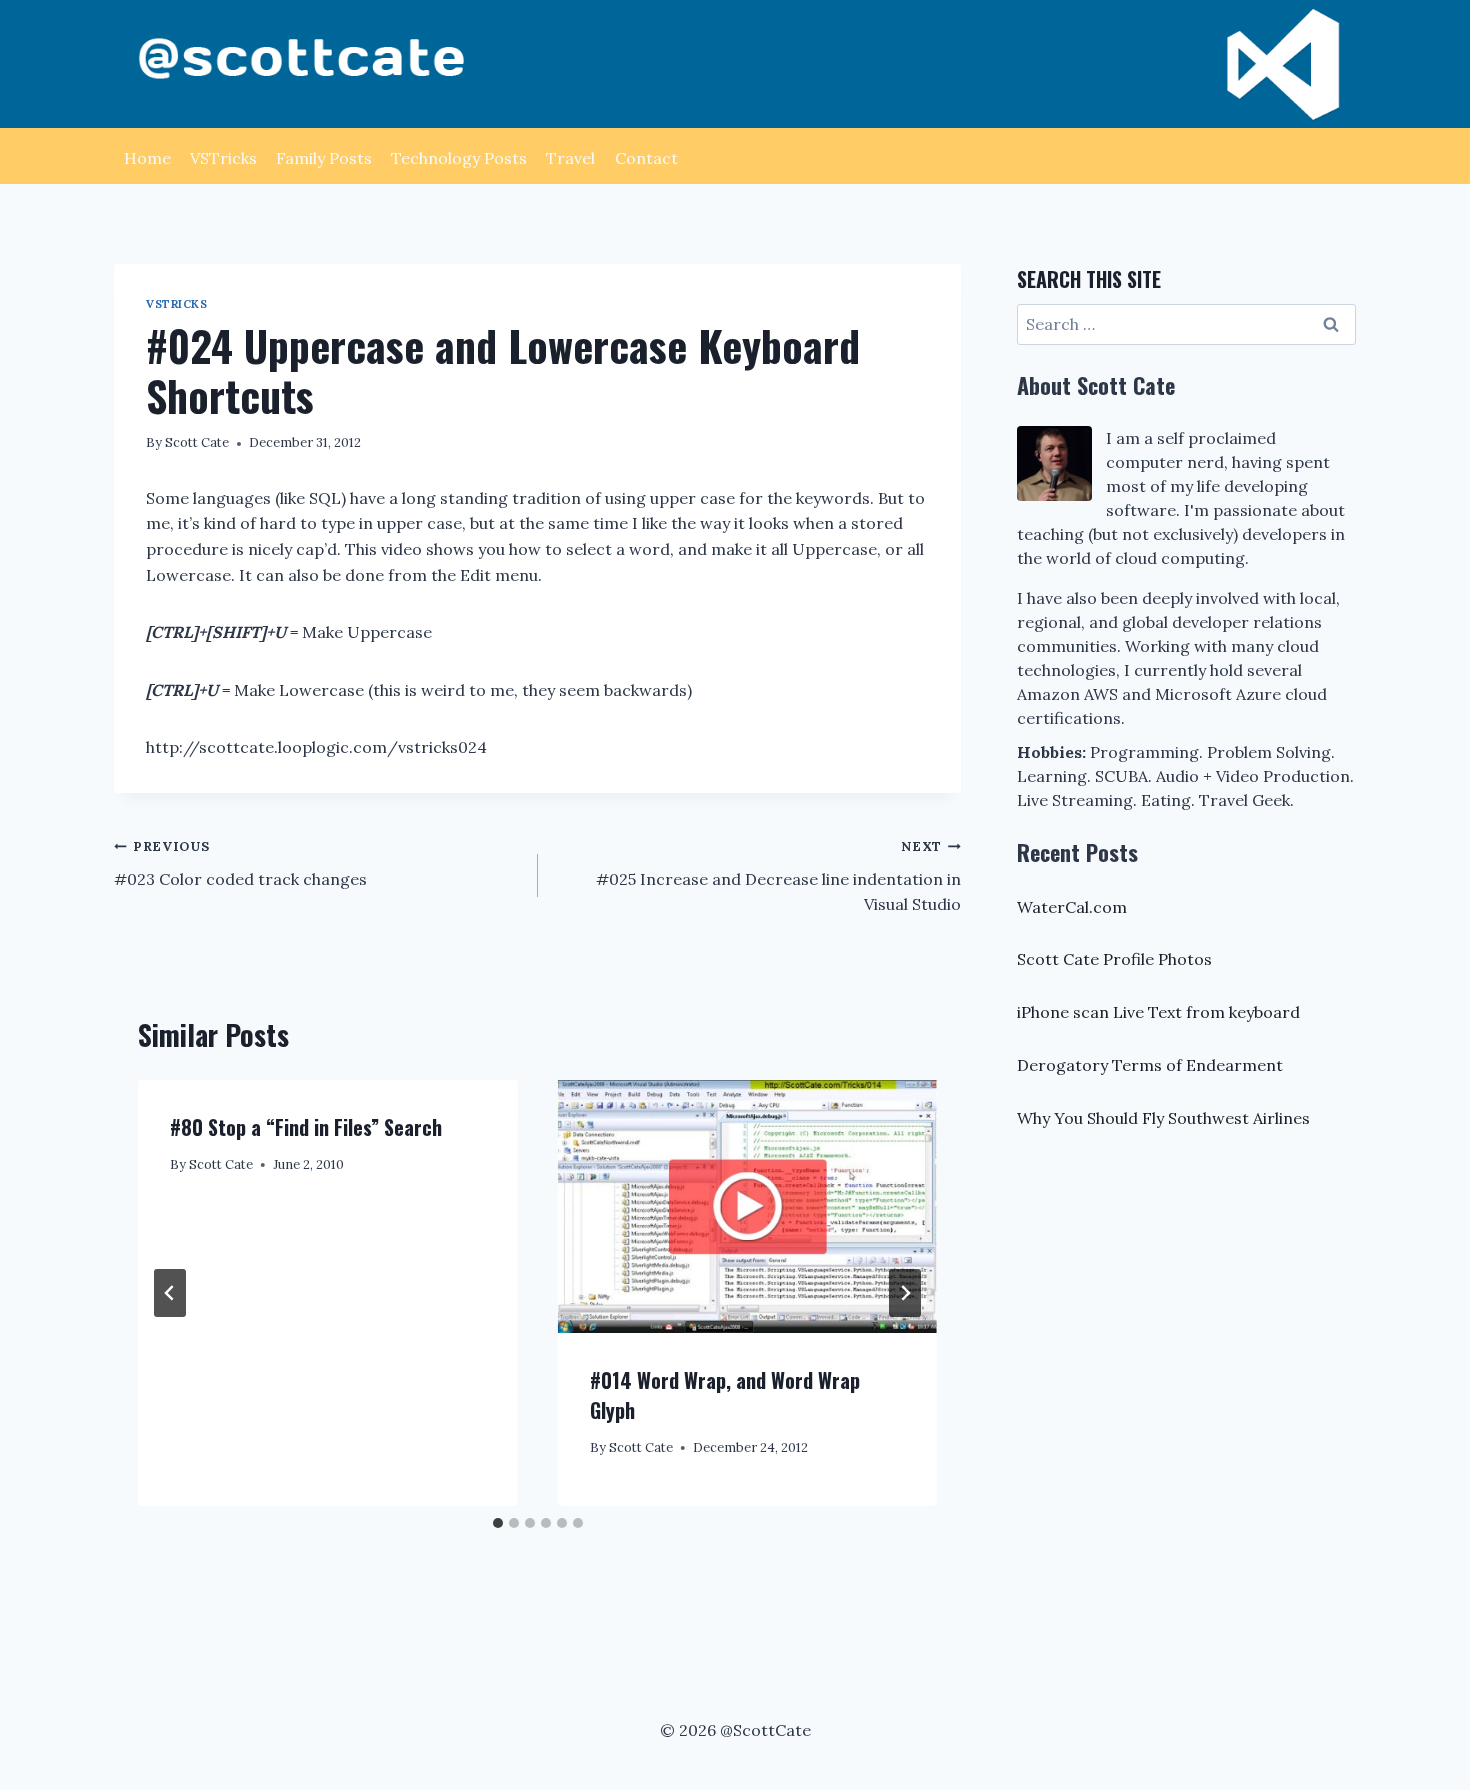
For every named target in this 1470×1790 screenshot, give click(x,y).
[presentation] (748, 1206)
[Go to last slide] (170, 1293)
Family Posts (324, 158)
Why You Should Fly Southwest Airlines (1163, 1118)
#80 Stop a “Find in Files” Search (306, 1127)
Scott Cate (197, 442)
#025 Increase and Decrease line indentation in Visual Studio (778, 876)
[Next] (905, 1293)
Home (147, 158)
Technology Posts (459, 158)
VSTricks (223, 158)
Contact (646, 158)
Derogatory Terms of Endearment (1150, 1065)
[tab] (498, 1523)
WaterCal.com (1072, 907)
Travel (570, 158)
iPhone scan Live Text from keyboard (1158, 1012)
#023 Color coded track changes (240, 863)
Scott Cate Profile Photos (1114, 959)
